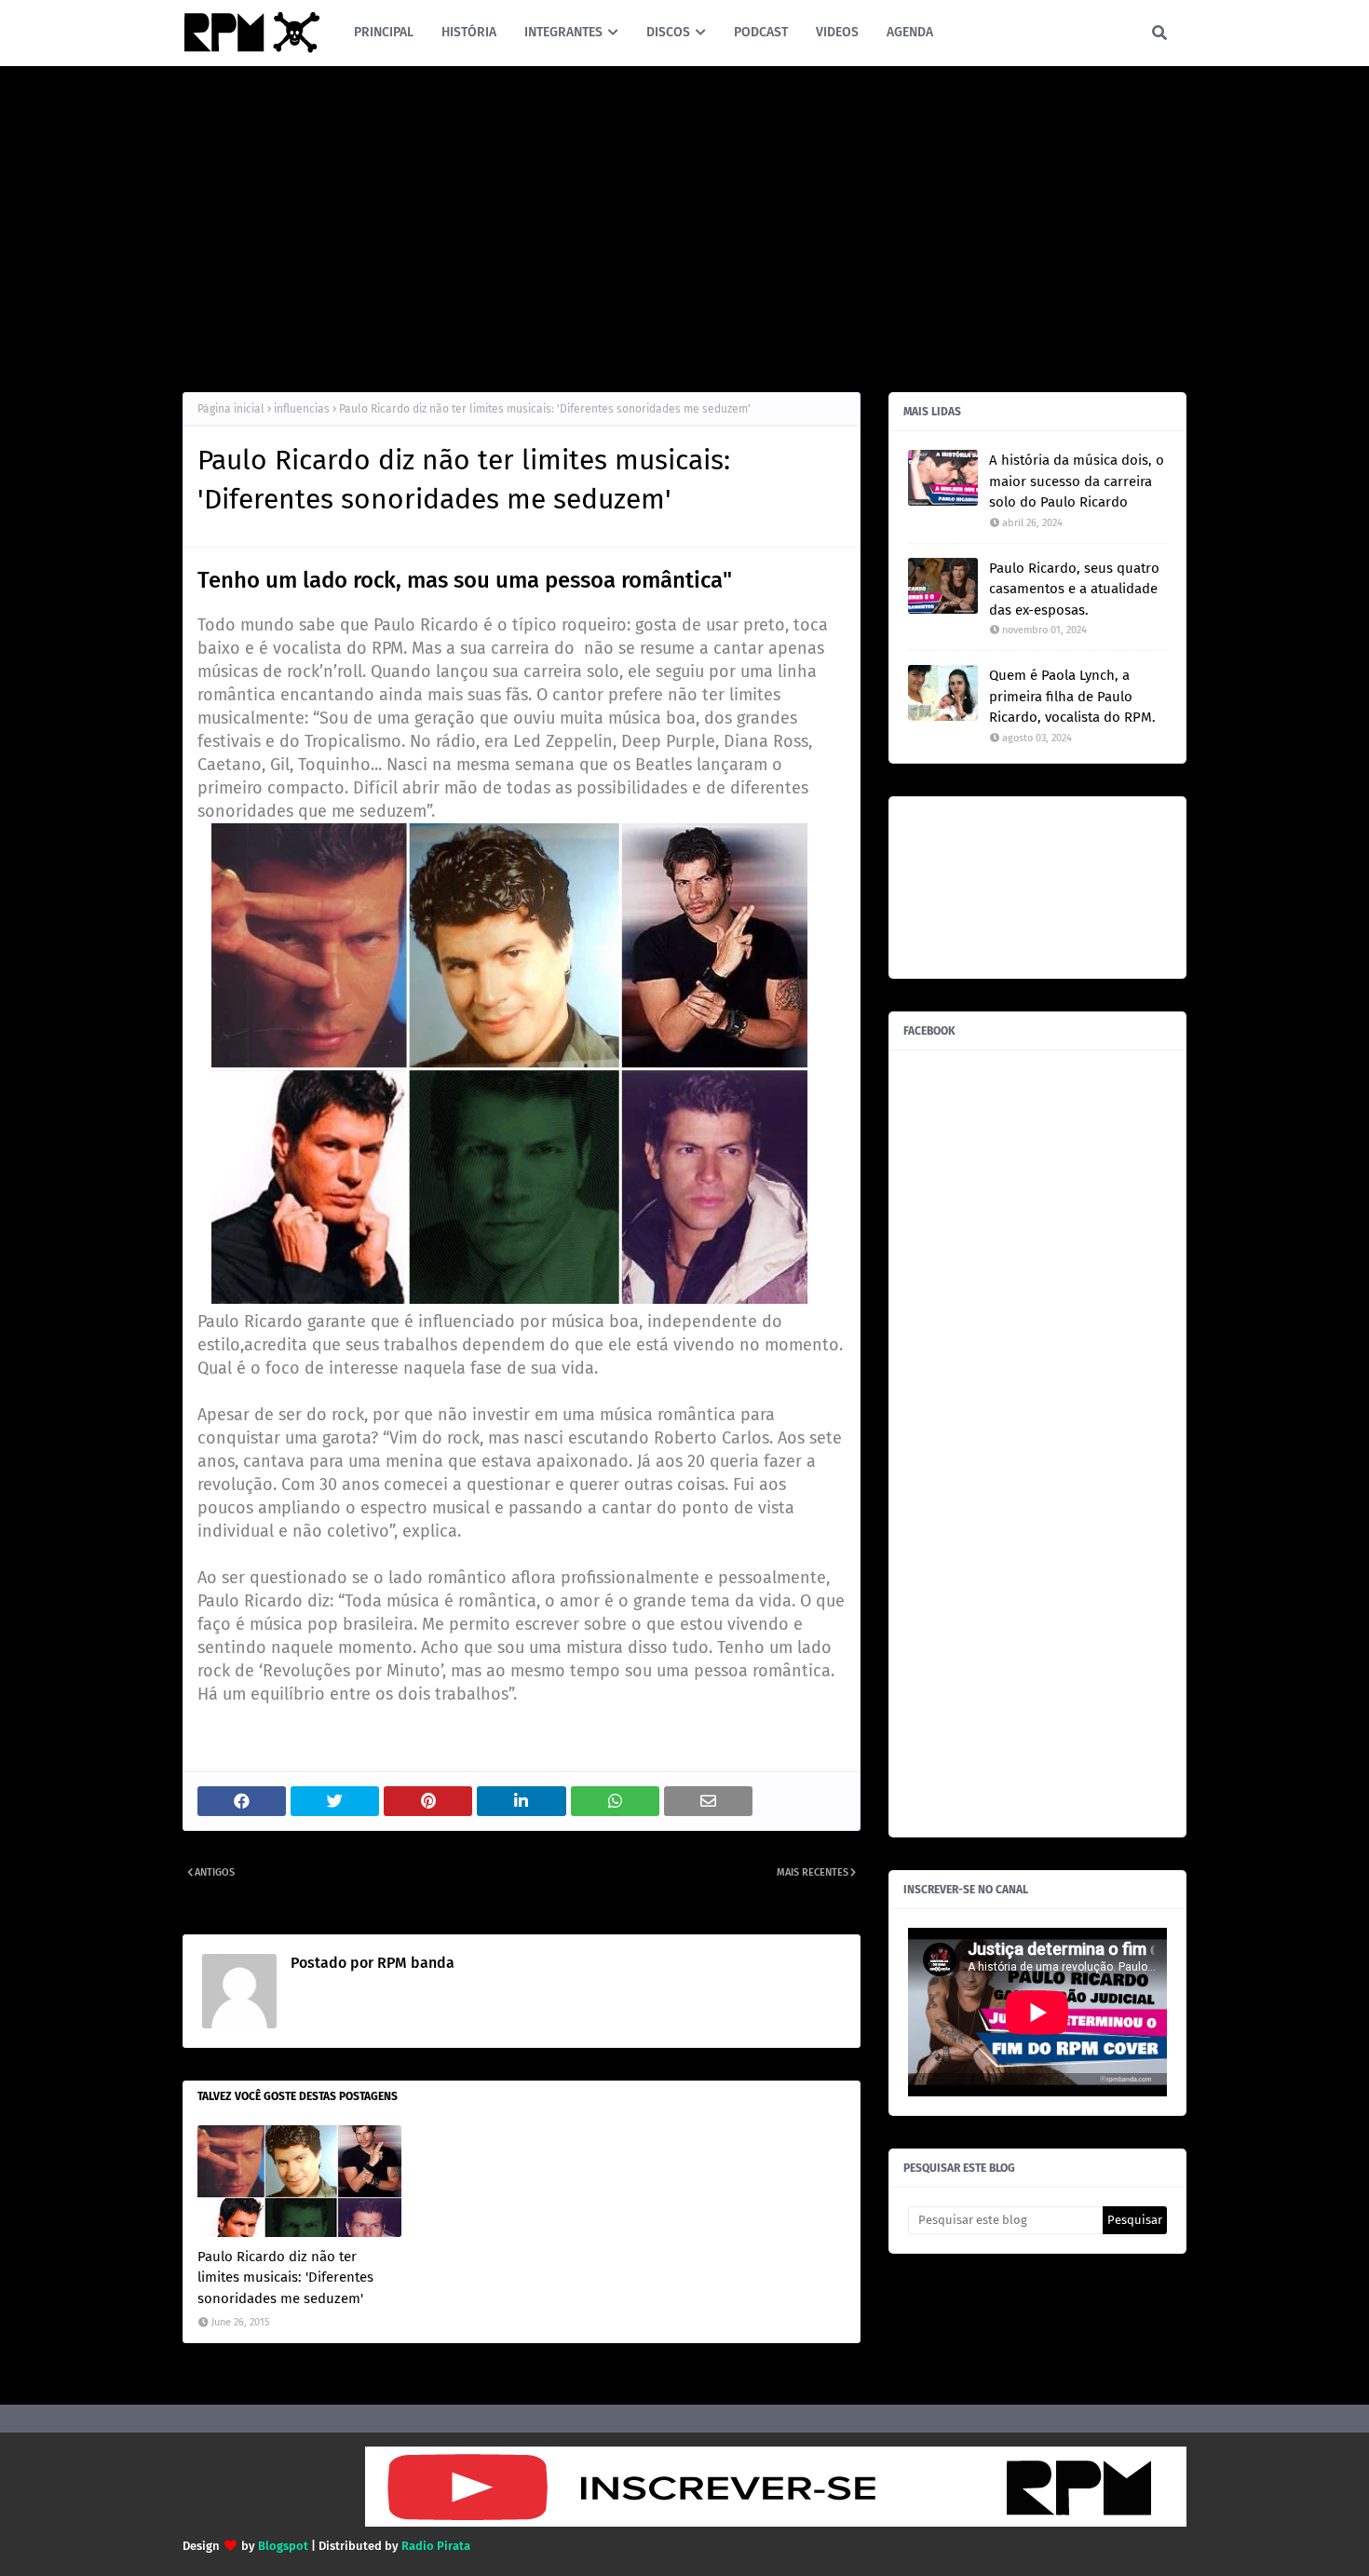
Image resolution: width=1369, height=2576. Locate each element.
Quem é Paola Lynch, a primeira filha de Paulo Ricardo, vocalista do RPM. (1072, 696)
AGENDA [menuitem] (910, 32)
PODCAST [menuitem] (761, 32)
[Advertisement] (684, 224)
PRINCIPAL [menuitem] (384, 32)
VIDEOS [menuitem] (837, 32)
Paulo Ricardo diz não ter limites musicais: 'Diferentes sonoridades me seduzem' (285, 2278)
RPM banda (414, 1963)
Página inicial (231, 409)
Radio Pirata (436, 2546)
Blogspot (283, 2546)
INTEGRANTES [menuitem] (563, 32)
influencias (302, 409)
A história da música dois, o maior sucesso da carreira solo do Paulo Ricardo (1077, 481)
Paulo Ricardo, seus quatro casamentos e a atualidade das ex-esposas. (1074, 589)
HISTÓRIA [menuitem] (469, 32)
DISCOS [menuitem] (668, 32)
